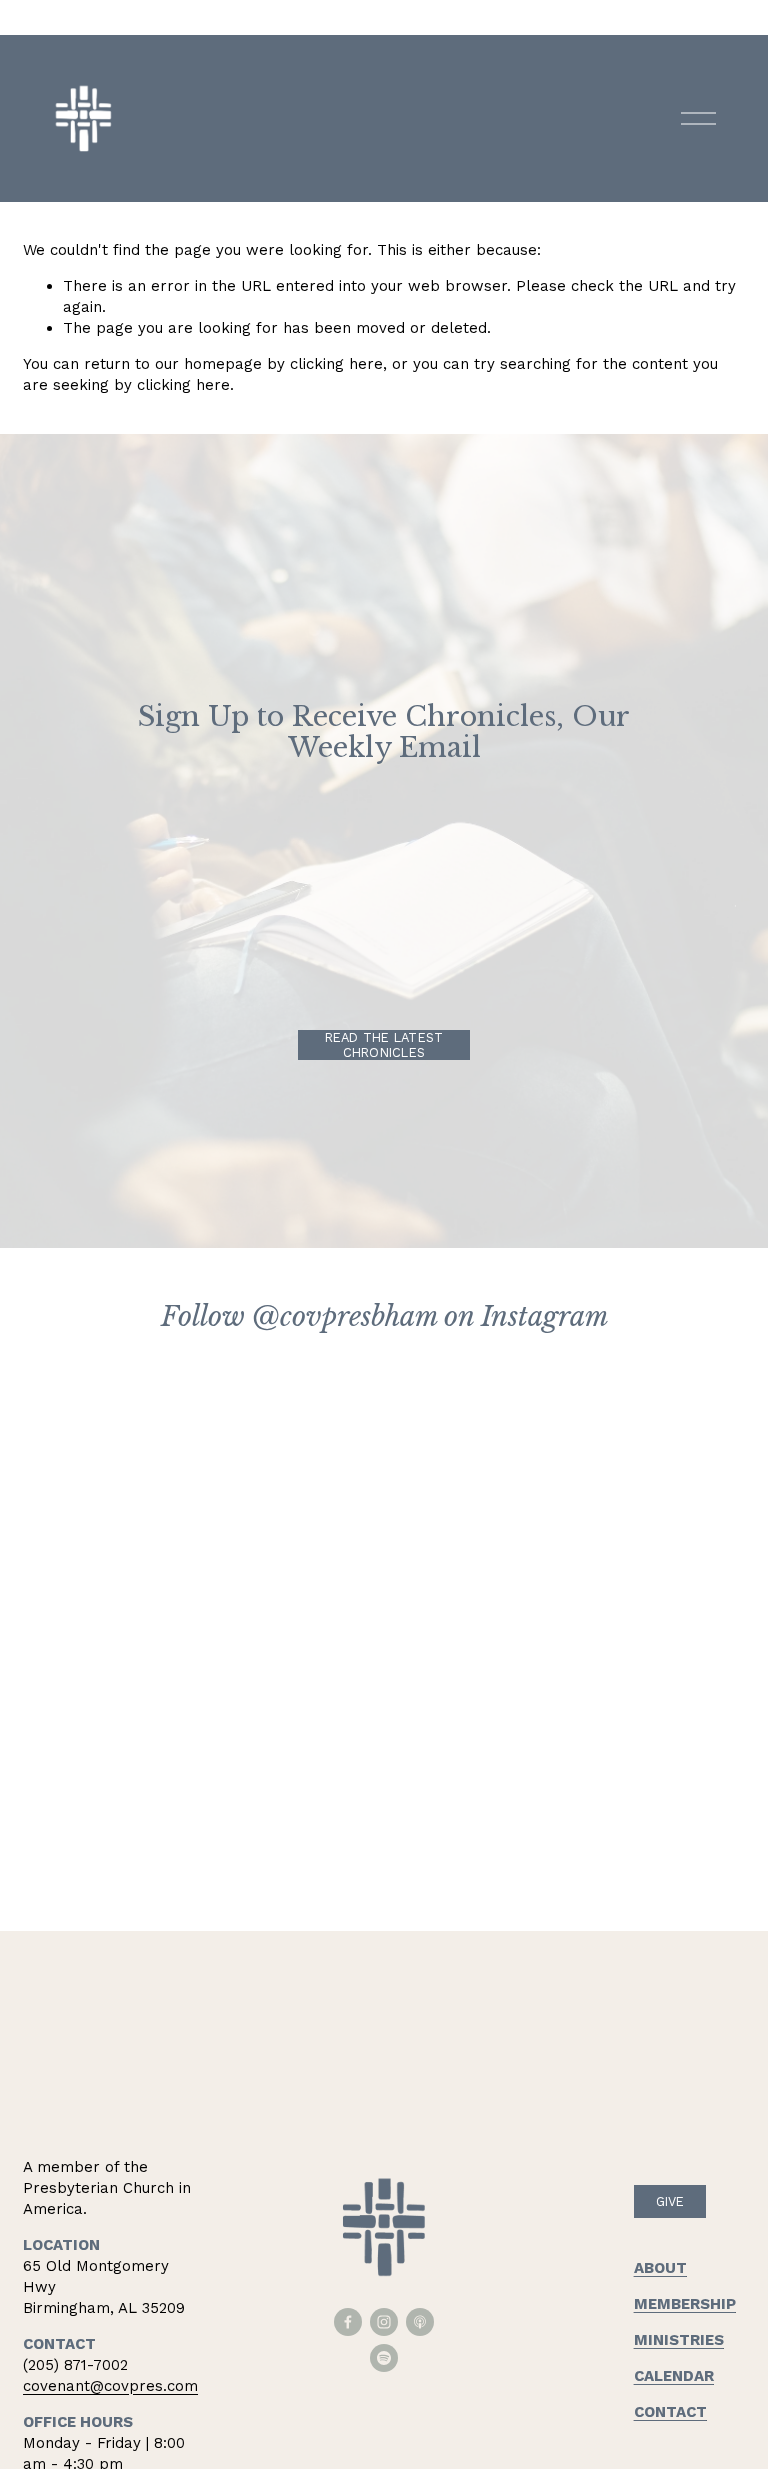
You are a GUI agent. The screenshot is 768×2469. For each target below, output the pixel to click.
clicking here (336, 364)
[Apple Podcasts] (420, 2322)
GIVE (670, 2201)
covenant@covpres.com (110, 2386)
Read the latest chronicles (384, 1045)
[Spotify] (384, 2358)
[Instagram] (384, 2322)
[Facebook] (348, 2322)
